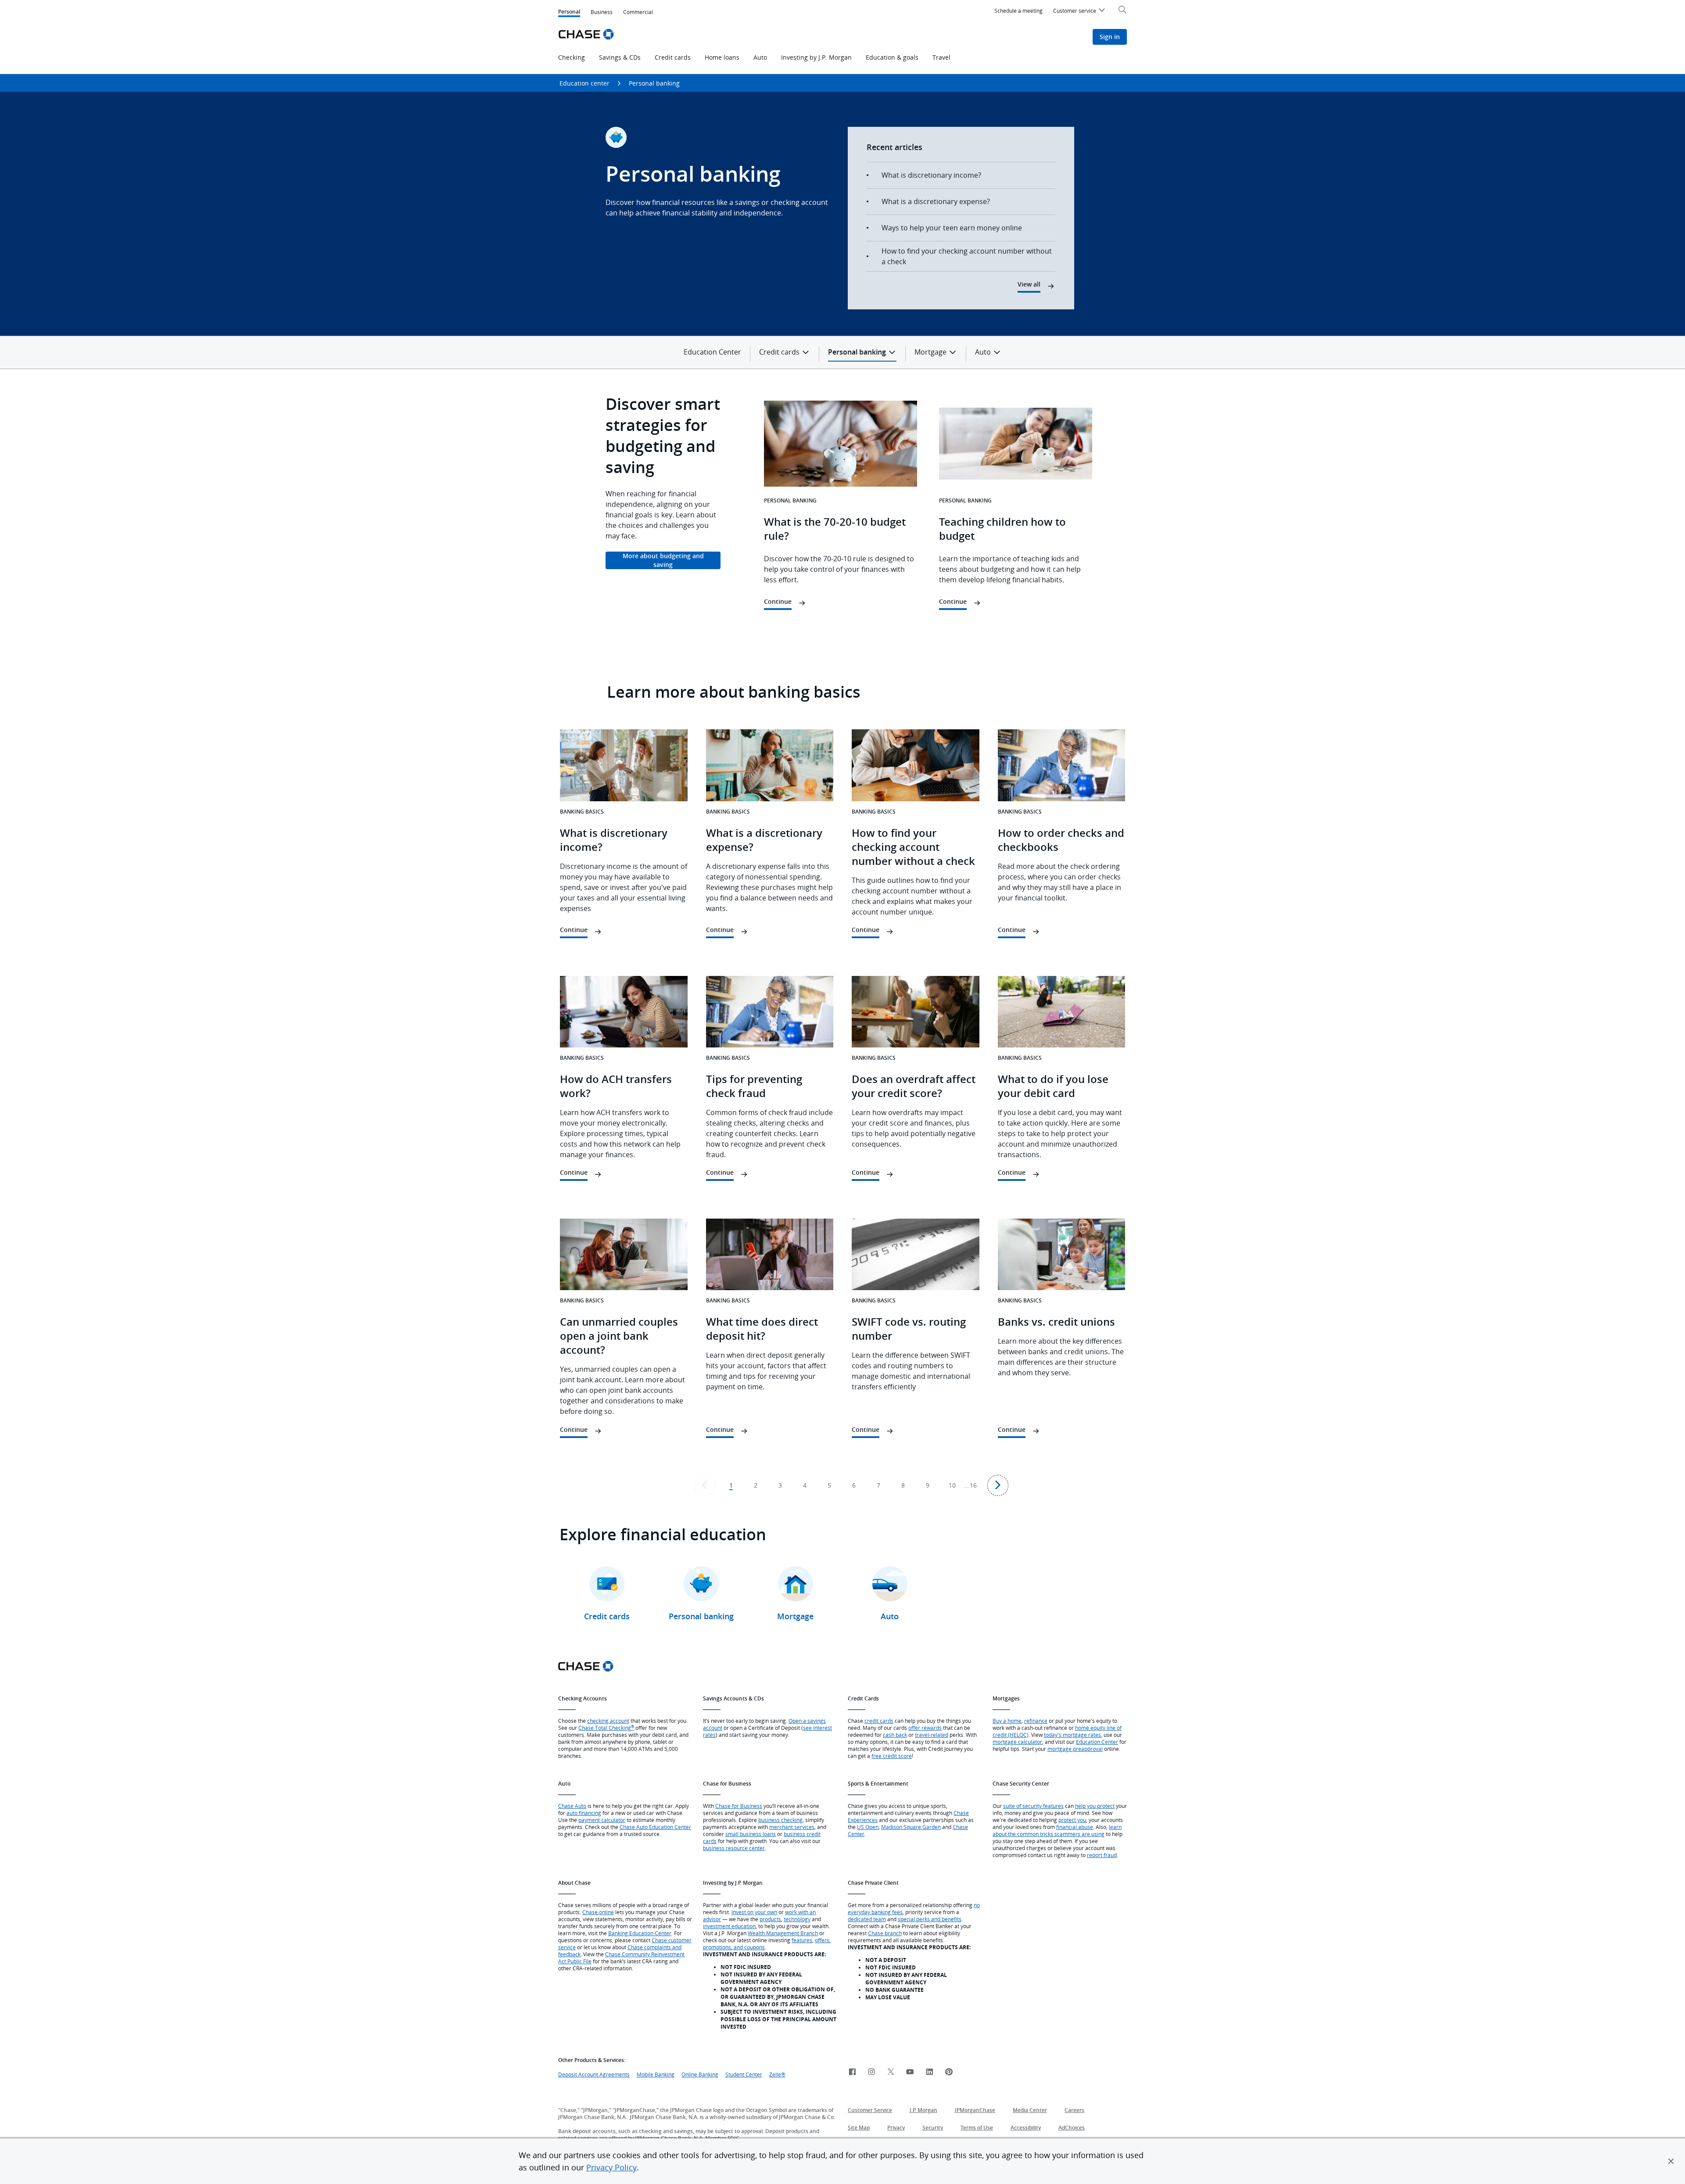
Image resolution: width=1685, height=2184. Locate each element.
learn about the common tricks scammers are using (1057, 1830)
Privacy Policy (611, 2167)
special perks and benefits (930, 1919)
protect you (1072, 1820)
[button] (1671, 2161)
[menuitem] (1080, 12)
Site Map (859, 2128)
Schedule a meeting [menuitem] (1018, 11)
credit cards (879, 1721)
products (770, 1919)
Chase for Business (739, 1806)
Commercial (638, 12)
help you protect (1095, 1806)
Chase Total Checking (606, 1728)
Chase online (598, 1912)
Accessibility (1026, 2128)
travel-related (932, 1735)
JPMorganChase (975, 2110)
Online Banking (700, 2074)
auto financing (584, 1813)
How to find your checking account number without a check (967, 256)
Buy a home (1007, 1721)
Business (602, 12)
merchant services (792, 1827)
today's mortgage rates (1072, 1735)
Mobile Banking (656, 2074)
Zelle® (777, 2074)
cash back (895, 1735)
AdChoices (1072, 2128)
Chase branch (885, 1933)
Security (933, 2128)
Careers (1074, 2110)
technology (797, 1919)
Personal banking (654, 83)
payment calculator (602, 1820)
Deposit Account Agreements (594, 2074)
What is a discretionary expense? (936, 201)
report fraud (1102, 1855)
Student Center (744, 2074)
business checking (780, 1820)
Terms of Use (977, 2128)
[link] (852, 2072)
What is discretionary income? (931, 175)
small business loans (751, 1834)
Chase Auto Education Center (655, 1827)
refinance (1036, 1721)
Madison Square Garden (911, 1827)
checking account (608, 1721)
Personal (569, 13)
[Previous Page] (705, 1485)
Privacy (896, 2128)
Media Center (1030, 2110)
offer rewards (925, 1728)
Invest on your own (754, 1912)
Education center (584, 83)
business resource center (734, 1848)
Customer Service (870, 2110)
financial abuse (1075, 1827)
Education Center (712, 352)
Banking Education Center (640, 1933)
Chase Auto (572, 1806)
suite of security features (1033, 1806)
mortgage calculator (1017, 1742)
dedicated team (867, 1919)
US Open (868, 1827)
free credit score (892, 1756)
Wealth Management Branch (783, 1933)
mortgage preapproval (1075, 1749)
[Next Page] (998, 1485)
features (802, 1940)
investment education (729, 1926)
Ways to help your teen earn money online (952, 228)
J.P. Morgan (923, 2110)
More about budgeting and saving (663, 560)
